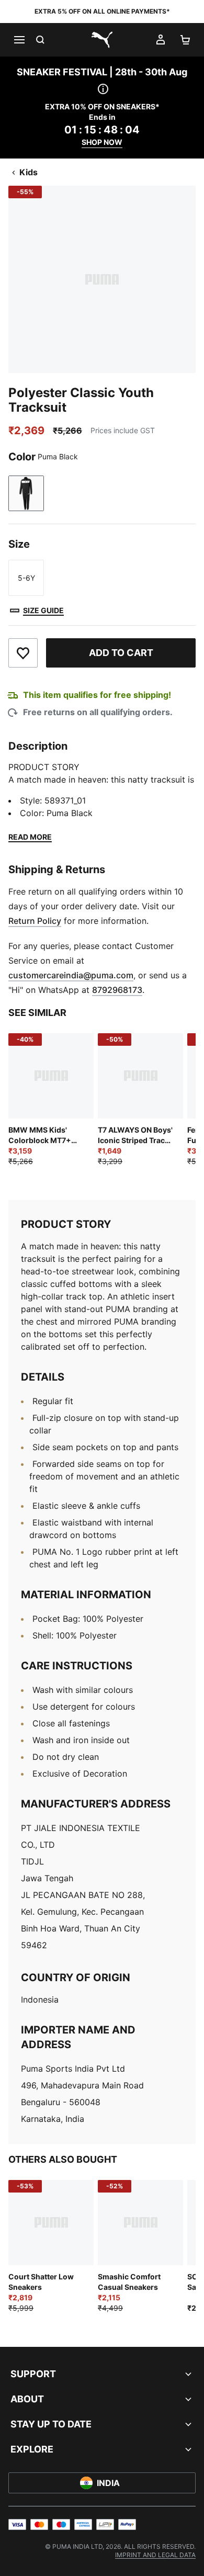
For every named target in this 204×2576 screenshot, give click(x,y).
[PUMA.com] (102, 40)
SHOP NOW (102, 142)
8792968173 (117, 990)
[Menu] (19, 40)
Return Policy (35, 921)
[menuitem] (155, 2555)
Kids (29, 172)
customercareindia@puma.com (71, 975)
